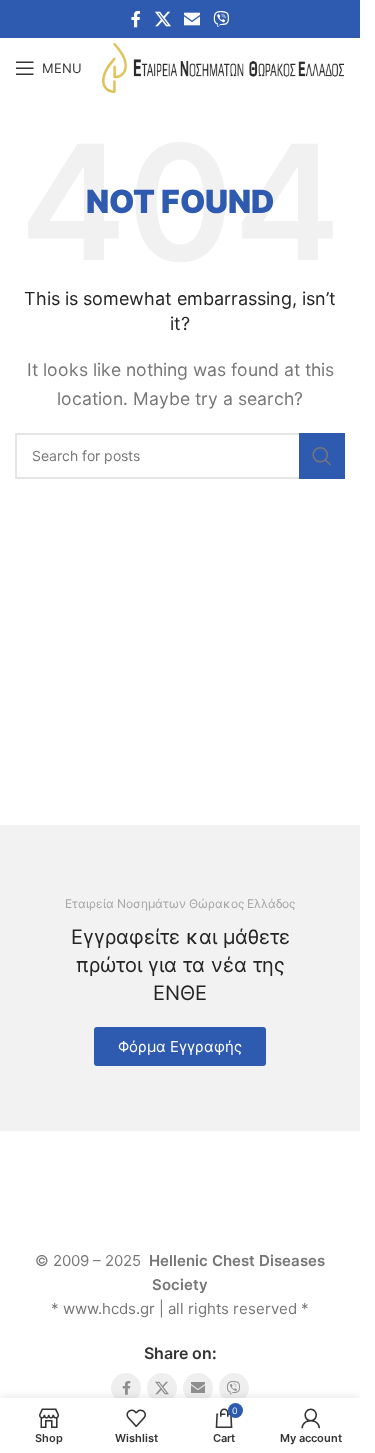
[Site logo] (223, 66)
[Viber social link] (221, 19)
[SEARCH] (322, 456)
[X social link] (162, 19)
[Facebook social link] (136, 19)
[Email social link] (191, 19)
